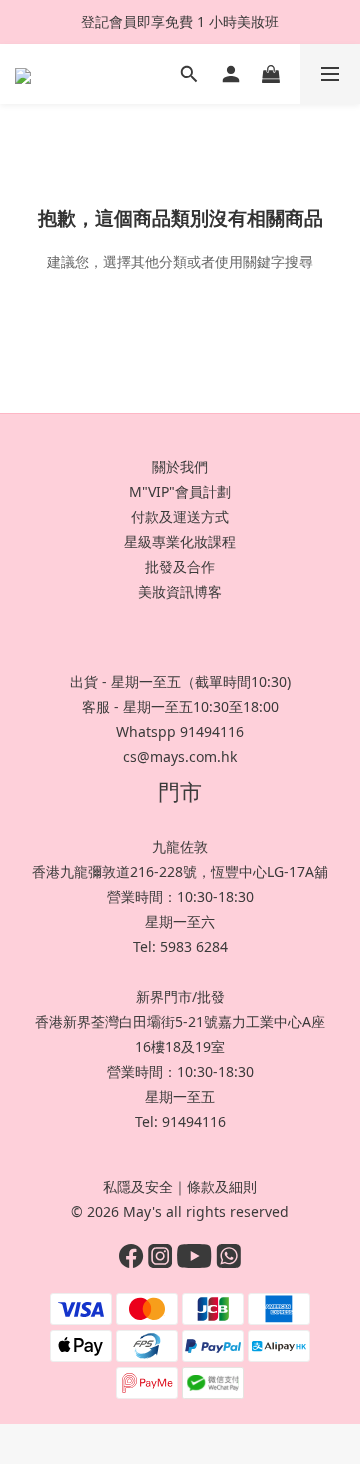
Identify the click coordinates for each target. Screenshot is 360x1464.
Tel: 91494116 (180, 1121)
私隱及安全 (138, 1186)
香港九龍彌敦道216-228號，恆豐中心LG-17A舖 (180, 871)
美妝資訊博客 (180, 591)
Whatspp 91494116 (180, 731)
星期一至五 (180, 1096)
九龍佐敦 (180, 846)
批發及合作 (180, 566)
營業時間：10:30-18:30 (180, 896)
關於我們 (180, 466)
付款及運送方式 (180, 516)
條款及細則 (222, 1186)
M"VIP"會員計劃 (180, 491)
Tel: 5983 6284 (180, 946)
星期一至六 (180, 921)
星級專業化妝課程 (180, 541)
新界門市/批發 (180, 996)
